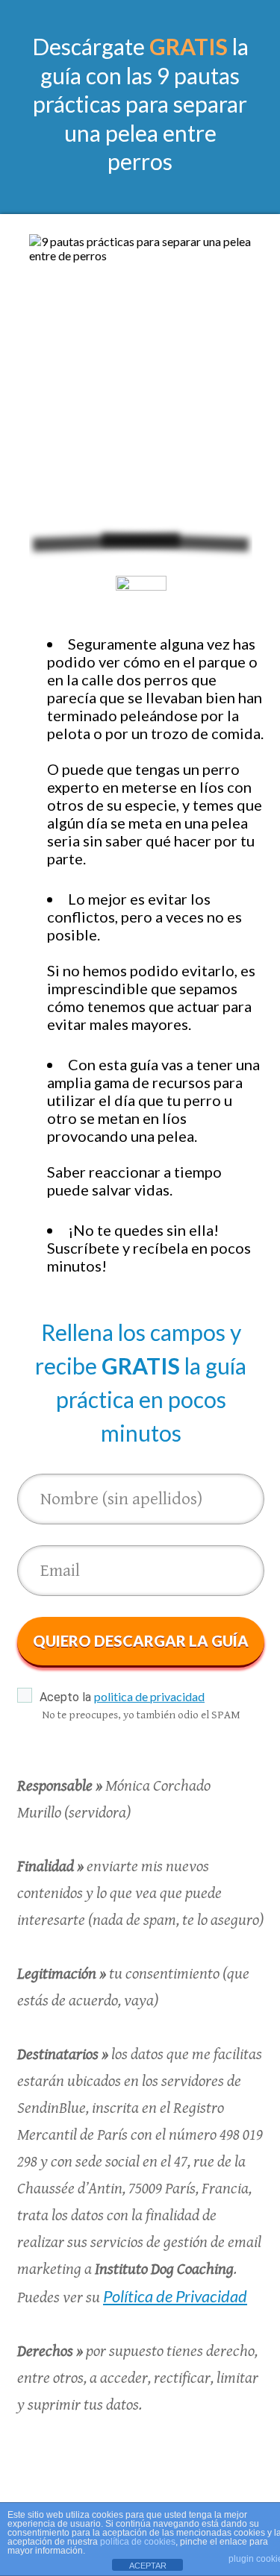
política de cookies (138, 2542)
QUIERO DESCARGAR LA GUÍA (141, 1641)
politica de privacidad (149, 1696)
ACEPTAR (148, 2566)
